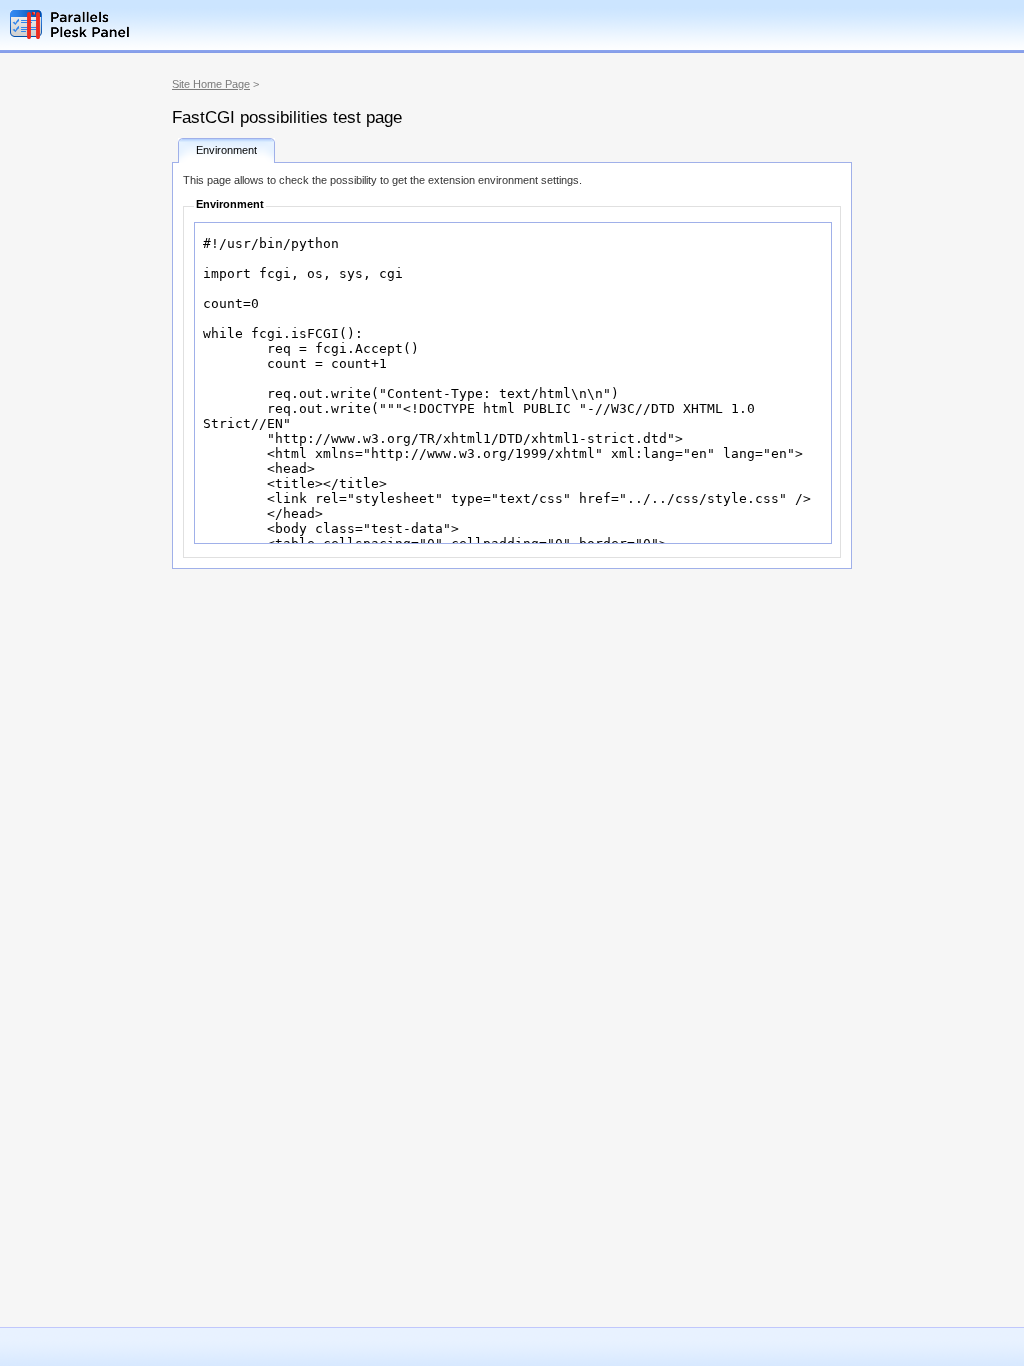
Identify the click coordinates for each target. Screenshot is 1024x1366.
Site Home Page (211, 84)
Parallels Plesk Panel (105, 24)
